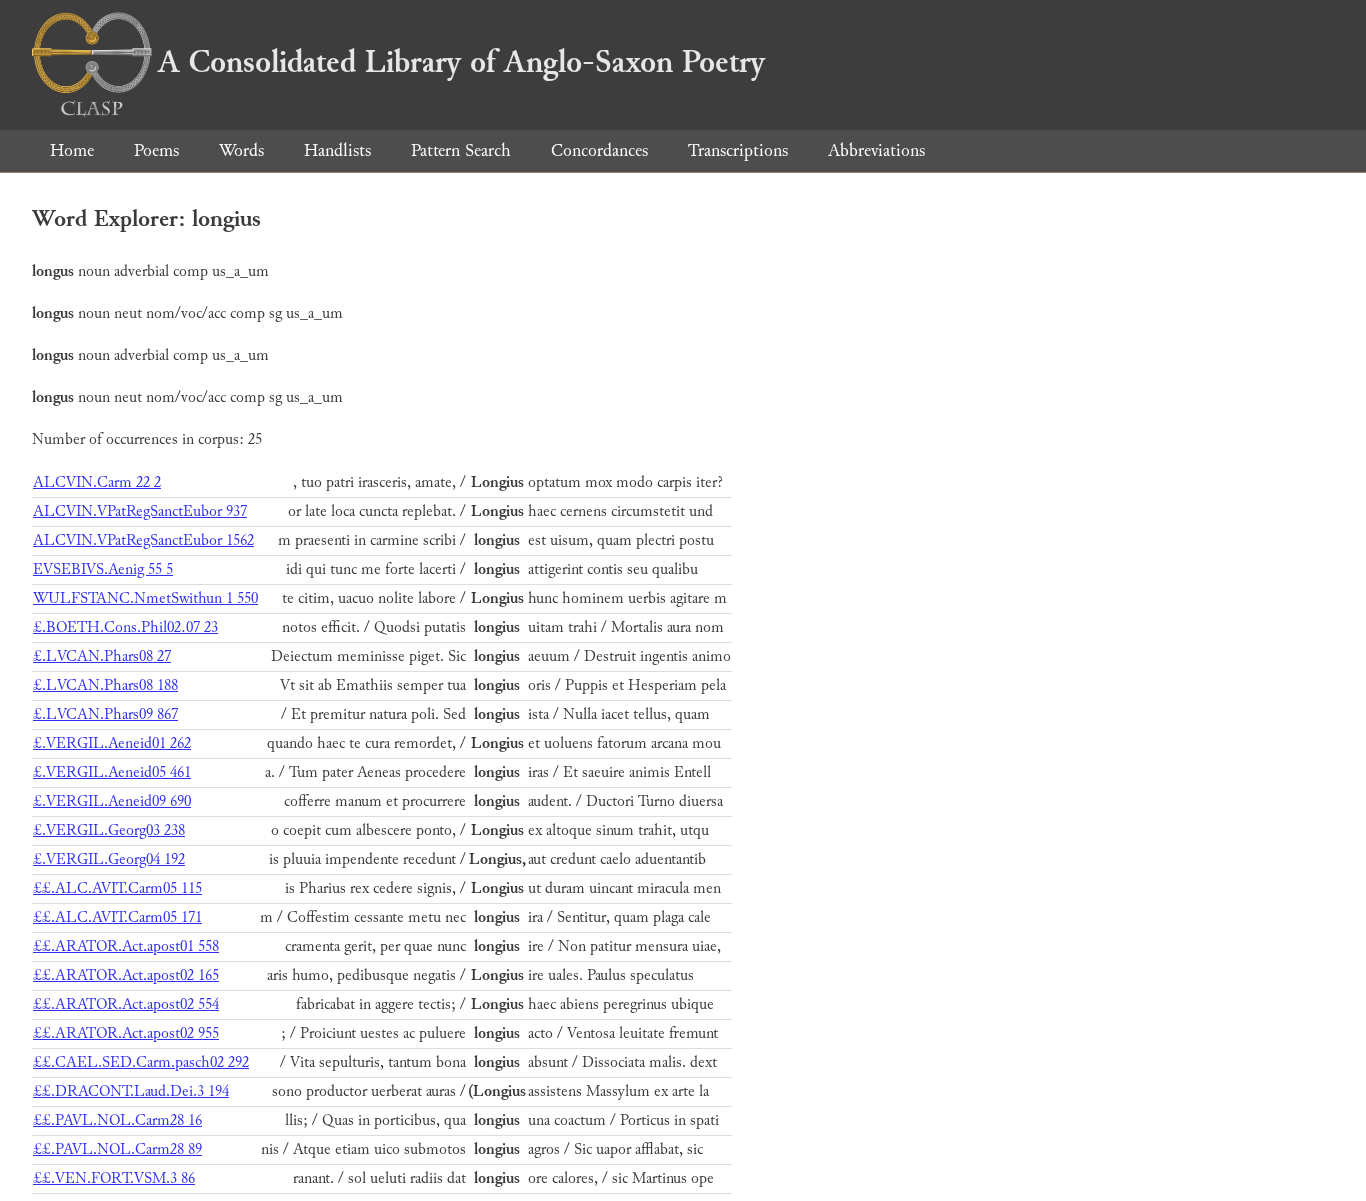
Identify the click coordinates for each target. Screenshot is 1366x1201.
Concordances (599, 150)
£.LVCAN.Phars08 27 (102, 656)
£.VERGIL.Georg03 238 (109, 830)
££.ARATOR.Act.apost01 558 (126, 946)
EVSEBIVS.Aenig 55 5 (103, 569)
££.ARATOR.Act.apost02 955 (126, 1033)
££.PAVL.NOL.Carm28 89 (117, 1149)
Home (72, 150)
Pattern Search (461, 150)
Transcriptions (738, 150)
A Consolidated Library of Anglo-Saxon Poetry (461, 62)
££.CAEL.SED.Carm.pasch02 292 (141, 1062)
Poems (156, 150)
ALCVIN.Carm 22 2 (97, 482)
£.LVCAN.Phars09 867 (105, 714)
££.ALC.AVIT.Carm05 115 (117, 888)
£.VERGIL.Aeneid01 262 (112, 743)
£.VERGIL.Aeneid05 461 (112, 772)
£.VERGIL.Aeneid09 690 (112, 801)
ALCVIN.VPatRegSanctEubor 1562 (143, 540)
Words (241, 150)
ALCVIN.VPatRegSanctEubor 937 (140, 511)
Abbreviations (876, 150)
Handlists (337, 150)
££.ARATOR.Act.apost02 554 (126, 1004)
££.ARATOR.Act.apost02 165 (126, 975)
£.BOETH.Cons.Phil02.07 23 (125, 627)
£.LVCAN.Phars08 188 (105, 685)
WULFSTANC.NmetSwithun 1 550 (145, 598)
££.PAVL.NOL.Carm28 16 (117, 1120)
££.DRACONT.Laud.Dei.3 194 (131, 1091)
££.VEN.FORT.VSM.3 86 (114, 1178)
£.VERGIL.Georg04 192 (109, 859)
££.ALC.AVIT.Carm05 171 (117, 917)
